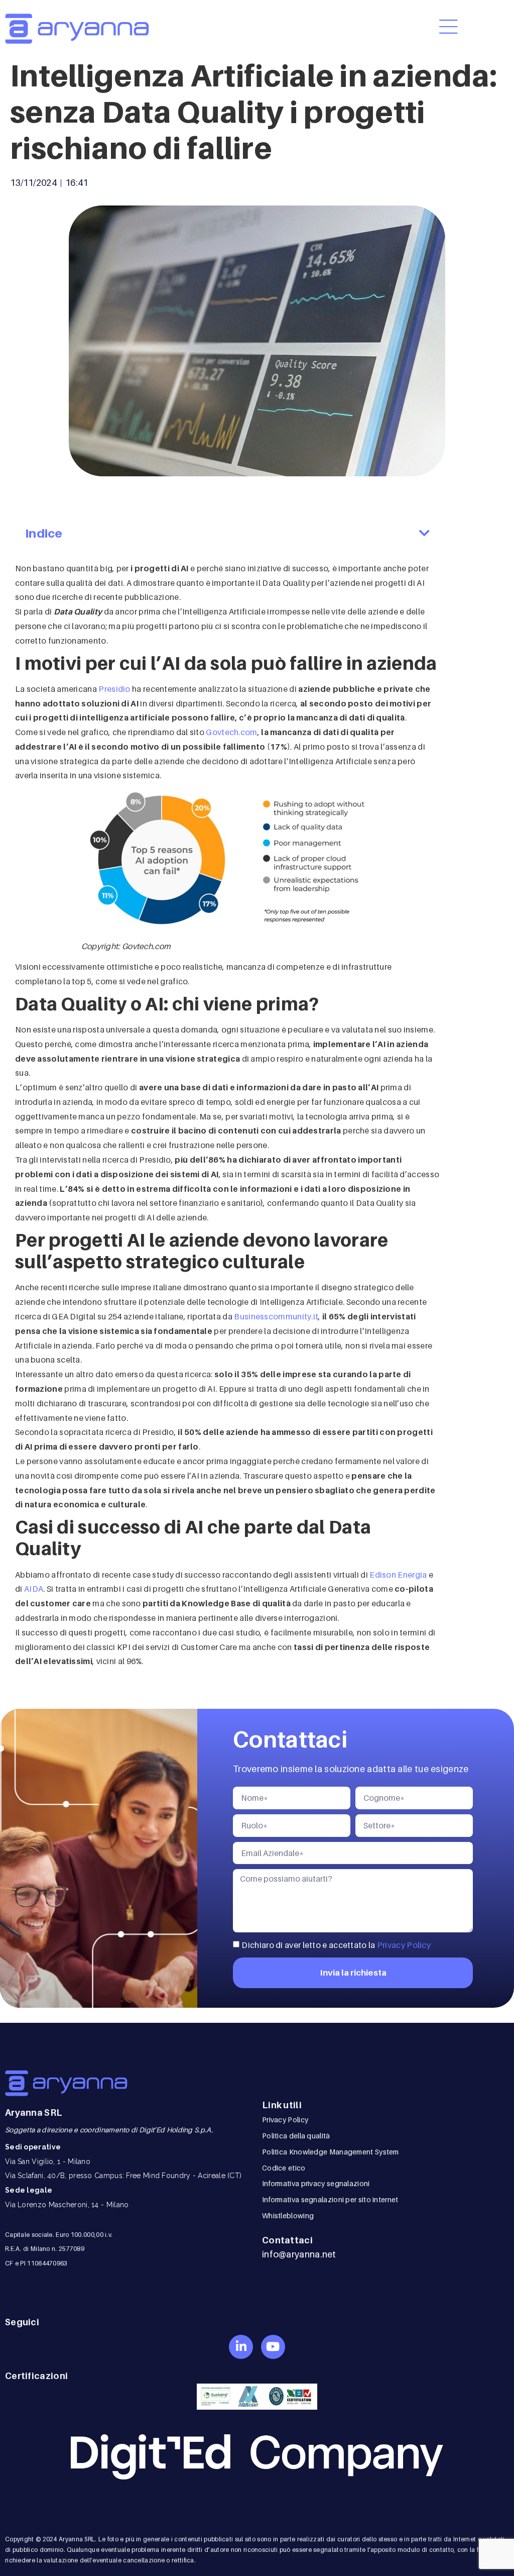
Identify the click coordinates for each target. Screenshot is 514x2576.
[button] (424, 534)
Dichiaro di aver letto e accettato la (336, 1944)
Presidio (114, 689)
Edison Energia (398, 1575)
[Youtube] (273, 2347)
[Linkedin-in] (241, 2347)
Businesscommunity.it (276, 1316)
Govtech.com (231, 732)
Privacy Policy (404, 1944)
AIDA (34, 1589)
